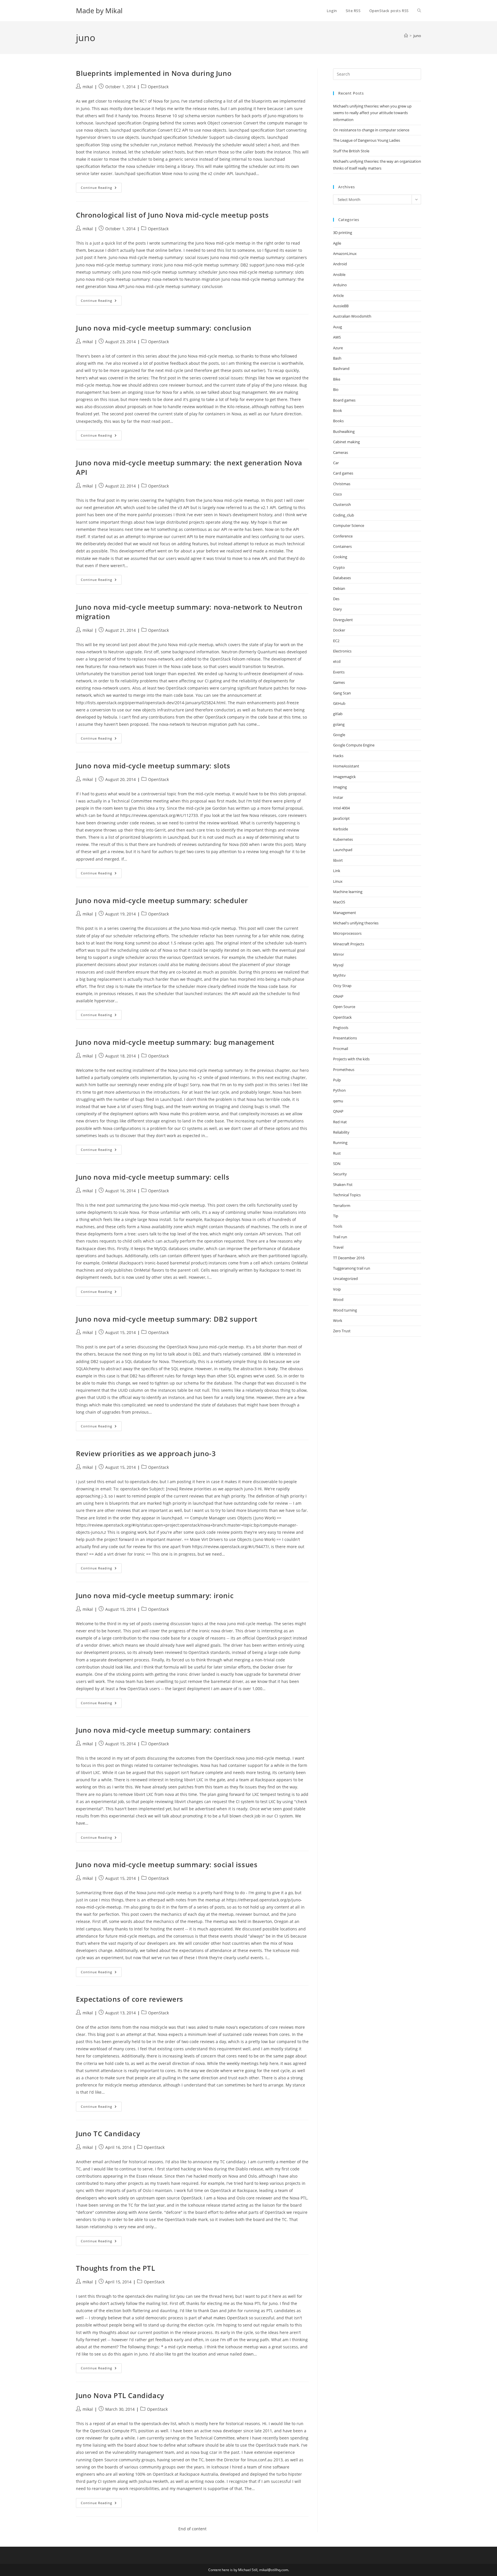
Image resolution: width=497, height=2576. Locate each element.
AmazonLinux (345, 254)
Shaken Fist (343, 1185)
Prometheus (344, 1070)
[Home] (406, 36)
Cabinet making (346, 442)
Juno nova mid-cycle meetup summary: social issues (167, 1864)
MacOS (339, 902)
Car (336, 463)
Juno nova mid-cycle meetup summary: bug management (175, 1042)
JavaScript (341, 818)
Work (338, 1320)
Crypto (339, 567)
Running (340, 1143)
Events (339, 672)
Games (339, 682)
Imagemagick (344, 777)
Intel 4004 (341, 808)
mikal (88, 87)
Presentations (345, 1038)
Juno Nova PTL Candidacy (120, 2395)
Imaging (340, 787)
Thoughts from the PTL (116, 2268)
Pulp (337, 1080)
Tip (336, 1216)
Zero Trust (342, 1331)
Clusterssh (342, 504)
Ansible (339, 275)
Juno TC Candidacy (108, 2133)
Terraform (342, 1206)
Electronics (342, 651)
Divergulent (343, 620)
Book (338, 410)
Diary (338, 609)
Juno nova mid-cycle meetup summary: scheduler (162, 900)
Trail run (340, 1237)
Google (339, 735)
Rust (337, 1153)
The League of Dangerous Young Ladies (367, 140)
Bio (336, 389)
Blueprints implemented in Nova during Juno (154, 73)
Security (340, 1174)
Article (338, 295)
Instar (338, 797)
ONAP (338, 996)
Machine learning (348, 892)
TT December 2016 (349, 1258)
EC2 (336, 641)
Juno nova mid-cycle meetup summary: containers (163, 1730)
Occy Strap (342, 986)
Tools (338, 1226)
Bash (337, 358)
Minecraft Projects (349, 944)
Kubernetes (343, 839)
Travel (338, 1247)
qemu (338, 1101)
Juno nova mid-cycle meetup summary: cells (153, 1177)
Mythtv (339, 975)
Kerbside (341, 829)
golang (339, 724)
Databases (342, 578)
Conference (343, 536)
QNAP (338, 1111)
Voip (337, 1289)
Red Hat (340, 1122)
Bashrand (341, 368)
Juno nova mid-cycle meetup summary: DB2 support (167, 1319)
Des (336, 599)
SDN (337, 1164)
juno (417, 36)
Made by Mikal (99, 10)
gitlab (338, 714)
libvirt (338, 860)
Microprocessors (347, 933)
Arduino (340, 285)
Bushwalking (344, 431)
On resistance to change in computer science (371, 130)
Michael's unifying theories (356, 923)
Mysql (338, 965)
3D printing (343, 233)
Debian (339, 588)
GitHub (339, 703)
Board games (344, 400)
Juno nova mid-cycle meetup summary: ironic (155, 1595)
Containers (342, 546)
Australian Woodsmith (352, 316)
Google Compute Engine (354, 745)
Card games (343, 473)
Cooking (340, 557)
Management (345, 913)
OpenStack (158, 87)
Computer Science (349, 525)
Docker (339, 630)
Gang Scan (342, 693)
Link (337, 871)
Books (338, 421)
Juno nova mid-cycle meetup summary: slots (153, 766)
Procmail (341, 1049)
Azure (338, 348)
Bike (337, 379)
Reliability (341, 1132)
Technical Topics (347, 1195)
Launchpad (343, 850)
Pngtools (341, 1028)
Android (340, 264)
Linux (338, 881)
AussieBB (341, 306)
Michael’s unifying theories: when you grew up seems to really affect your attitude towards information (372, 113)
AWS (337, 337)
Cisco (338, 494)
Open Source (344, 1007)
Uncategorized (345, 1279)
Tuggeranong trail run (352, 1268)
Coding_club (344, 515)
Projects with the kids (351, 1059)
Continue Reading (101, 189)
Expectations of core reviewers (130, 1999)
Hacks (338, 756)
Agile (337, 243)
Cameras (341, 452)
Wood (338, 1299)
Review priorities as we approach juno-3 (146, 1453)
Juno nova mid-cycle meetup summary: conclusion (164, 328)
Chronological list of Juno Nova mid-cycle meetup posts (172, 215)
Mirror (339, 954)
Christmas (342, 484)
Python (339, 1090)
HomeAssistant (346, 766)
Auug (338, 327)
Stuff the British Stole (351, 151)
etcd (337, 661)
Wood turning (345, 1310)
